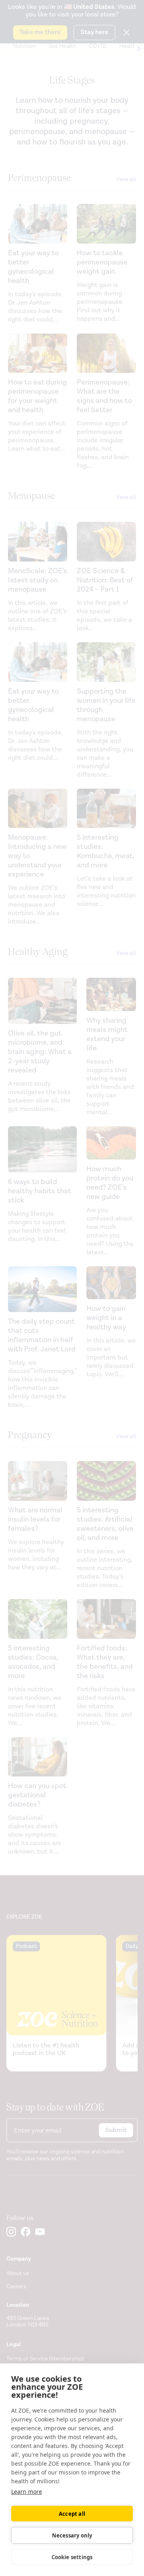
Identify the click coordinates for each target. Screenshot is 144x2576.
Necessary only (72, 2535)
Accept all (72, 2514)
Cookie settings (72, 2557)
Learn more (27, 2492)
